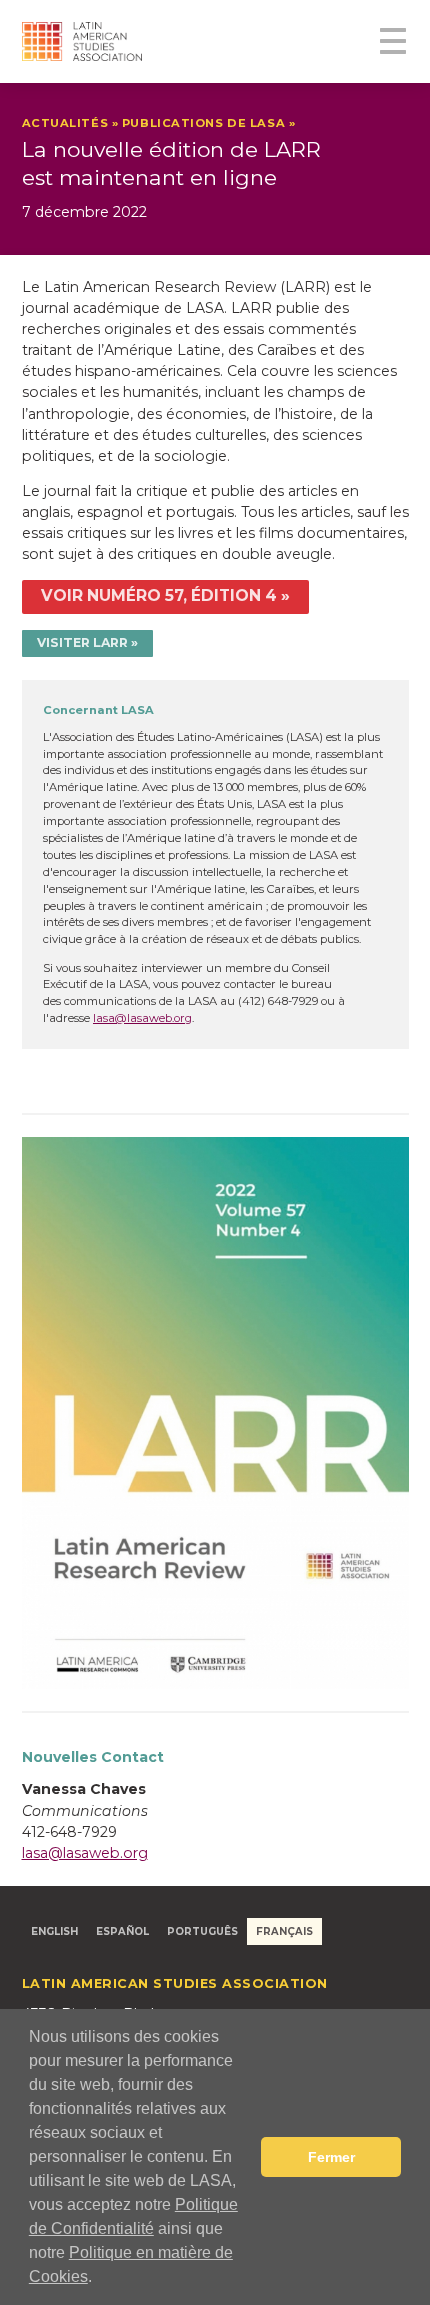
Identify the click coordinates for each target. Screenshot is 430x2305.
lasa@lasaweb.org (142, 1018)
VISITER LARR (82, 642)
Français (284, 1931)
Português (202, 1931)
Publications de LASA (203, 123)
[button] (99, 2279)
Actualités (65, 123)
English (54, 1931)
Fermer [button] (331, 2157)
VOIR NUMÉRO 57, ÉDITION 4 (159, 595)
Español (122, 1931)
